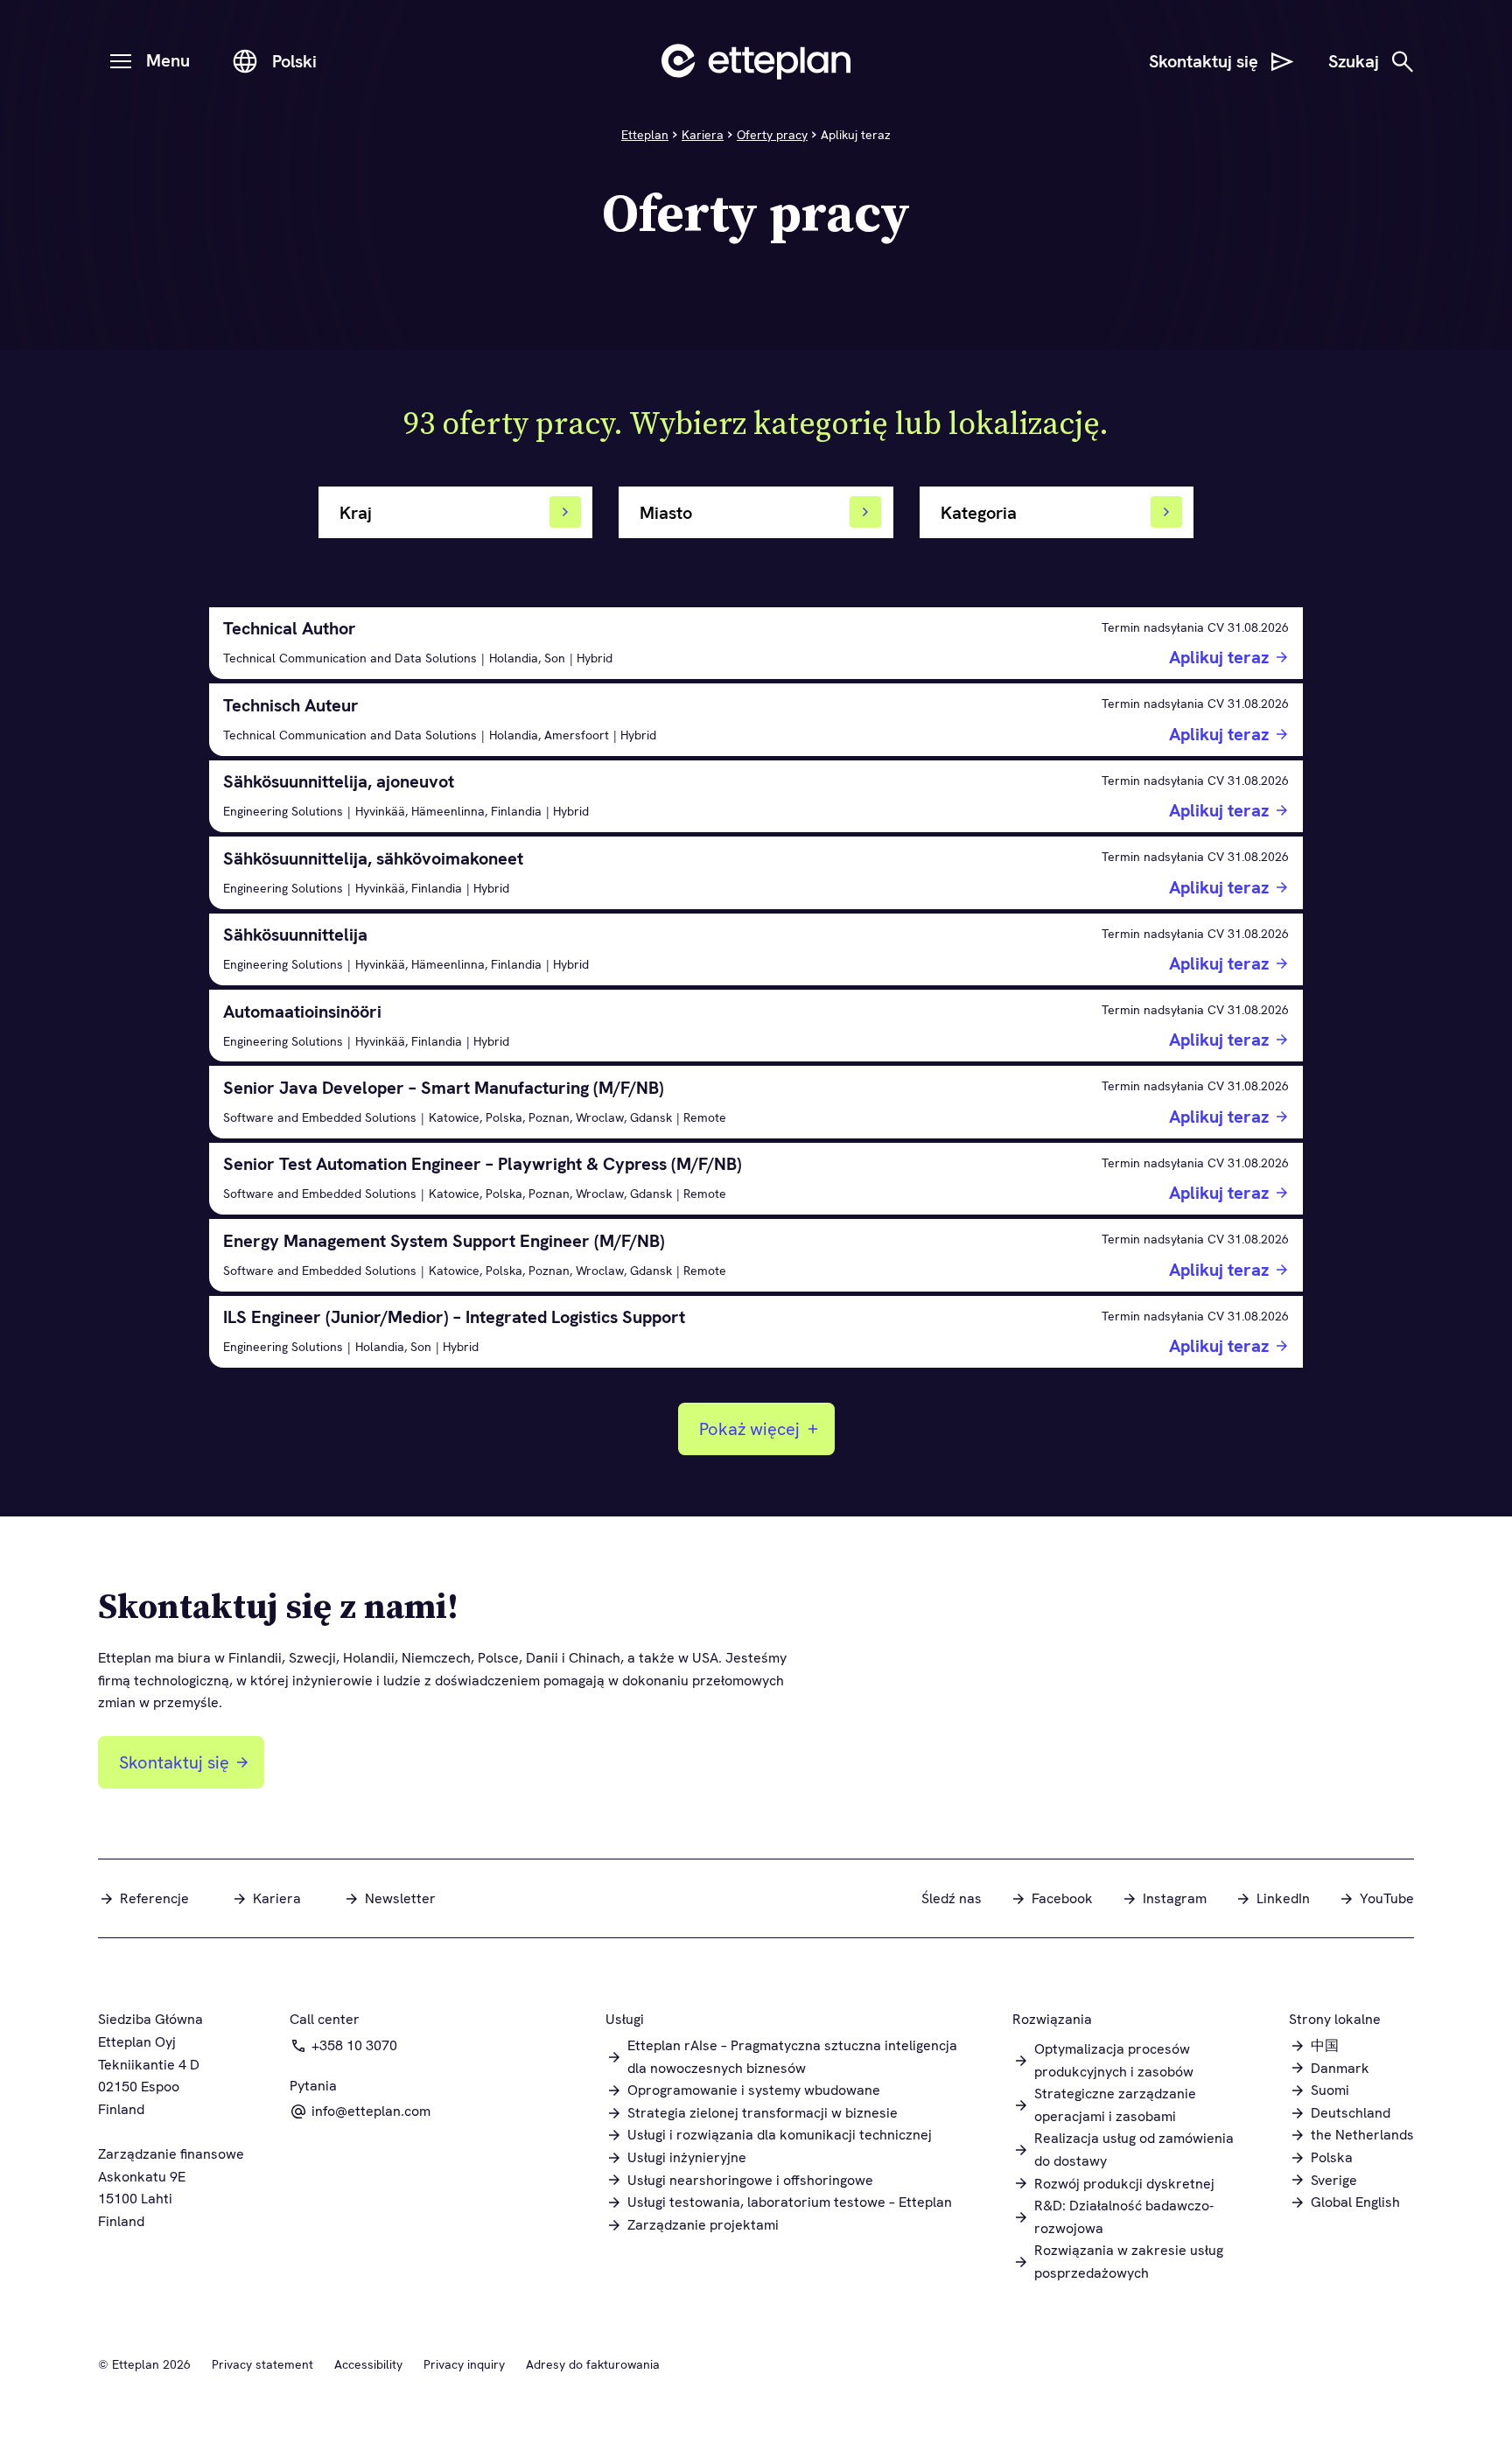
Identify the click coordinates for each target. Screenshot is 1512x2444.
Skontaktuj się (174, 1762)
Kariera (703, 135)
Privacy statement (262, 2364)
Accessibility (368, 2364)
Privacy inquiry (464, 2364)
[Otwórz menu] (121, 61)
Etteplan (645, 135)
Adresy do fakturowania (593, 2364)
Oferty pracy (772, 135)
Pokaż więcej (749, 1429)
